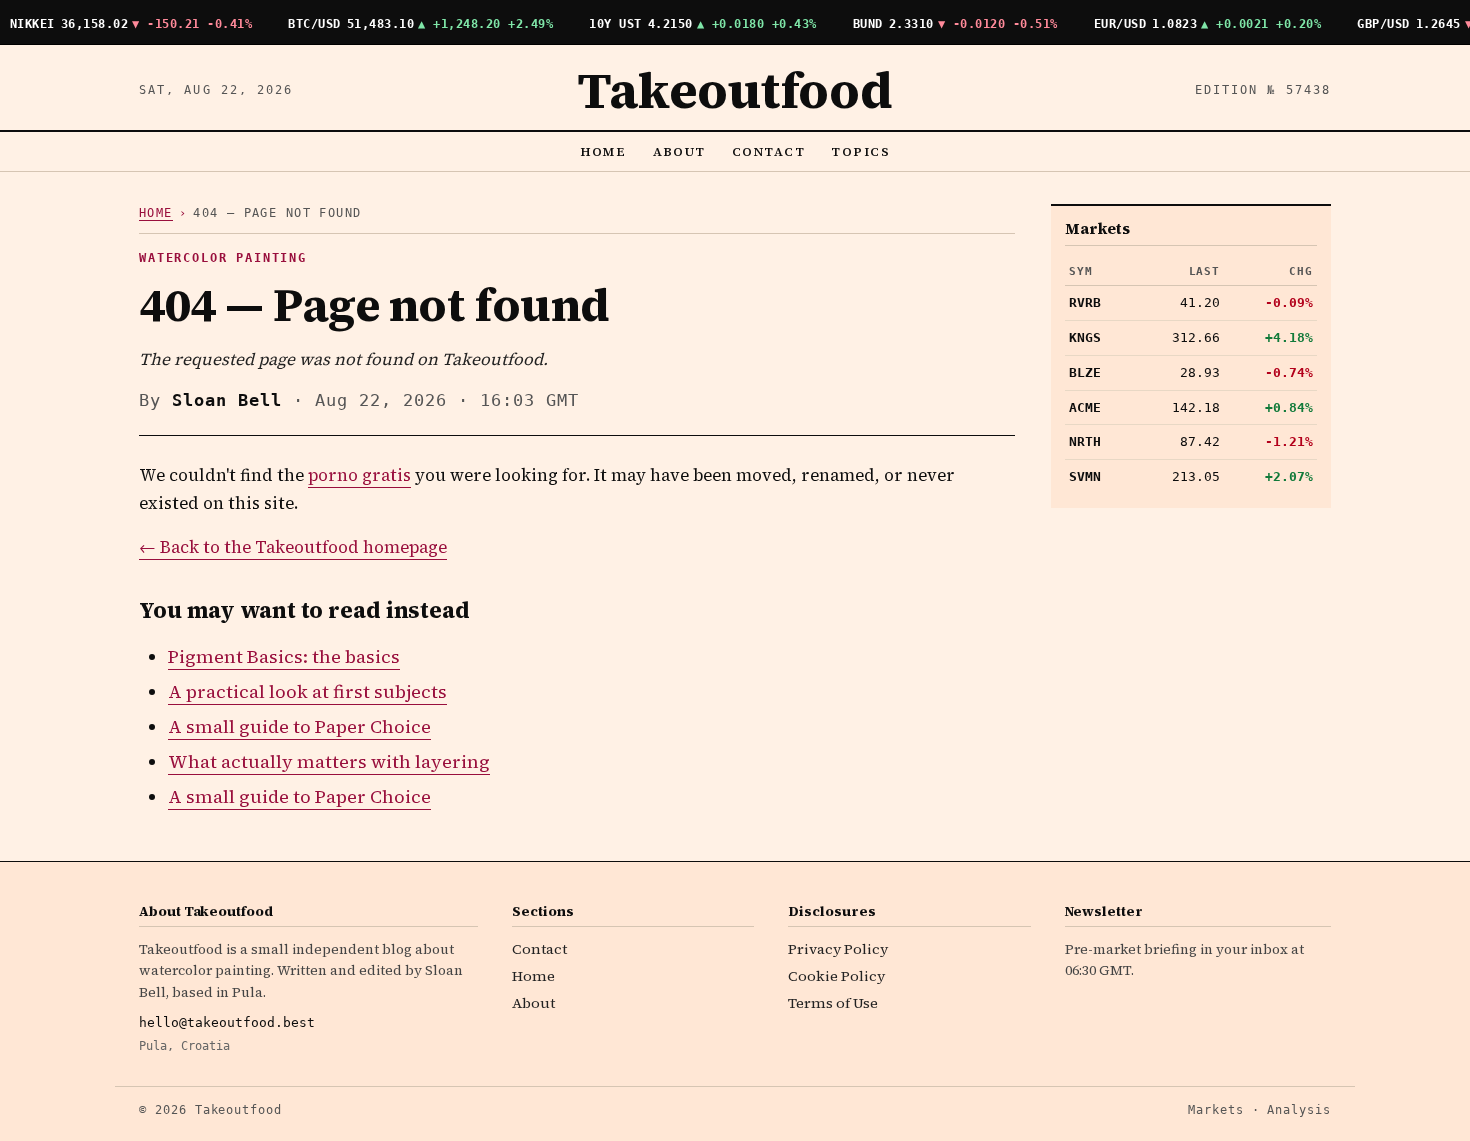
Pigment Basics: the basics (284, 656)
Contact (768, 151)
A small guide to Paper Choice (299, 726)
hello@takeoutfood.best (227, 1022)
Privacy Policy (838, 949)
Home (603, 151)
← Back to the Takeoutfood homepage (293, 547)
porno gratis (359, 475)
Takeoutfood (734, 90)
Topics (860, 151)
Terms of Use (833, 1003)
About (680, 151)
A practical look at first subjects (307, 691)
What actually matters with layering (329, 761)
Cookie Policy (836, 976)
